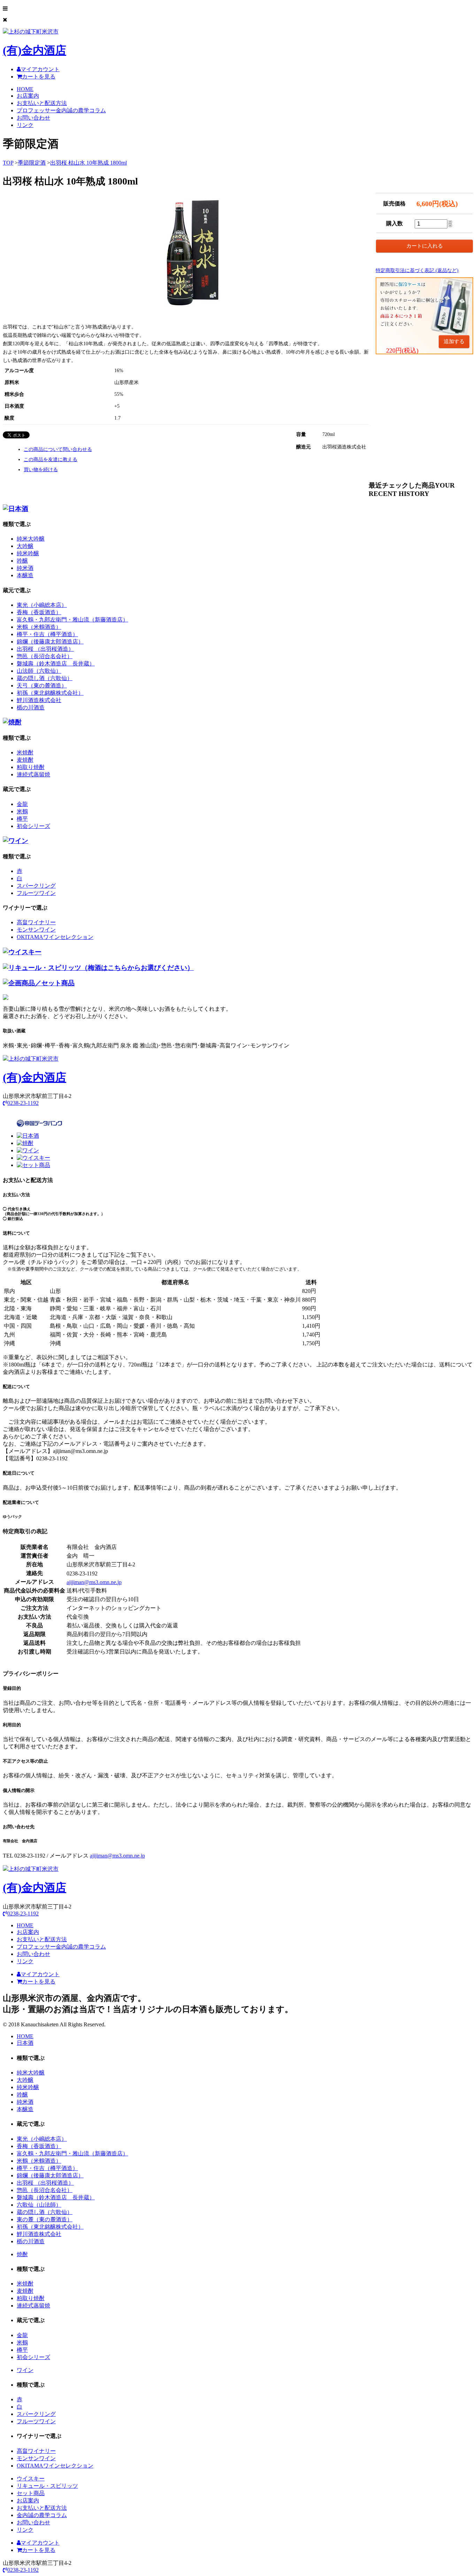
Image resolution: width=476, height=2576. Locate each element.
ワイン (25, 2370)
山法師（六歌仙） (39, 671)
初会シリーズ (33, 826)
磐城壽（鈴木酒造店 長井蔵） (56, 664)
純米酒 (25, 568)
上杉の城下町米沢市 (34, 43)
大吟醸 (25, 546)
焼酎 (22, 2254)
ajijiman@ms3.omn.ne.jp (94, 1582)
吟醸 (22, 561)
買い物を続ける (41, 470)
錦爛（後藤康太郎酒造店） (50, 642)
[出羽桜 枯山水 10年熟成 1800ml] (193, 304)
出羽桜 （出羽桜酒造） (45, 649)
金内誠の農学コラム (42, 2515)
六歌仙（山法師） (39, 2205)
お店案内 (28, 96)
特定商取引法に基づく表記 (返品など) (417, 270)
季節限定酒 (32, 163)
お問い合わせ (33, 118)
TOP (8, 163)
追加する (454, 341)
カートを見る (39, 77)
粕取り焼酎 (31, 767)
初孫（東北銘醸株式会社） (50, 693)
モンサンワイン (36, 930)
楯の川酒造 (31, 707)
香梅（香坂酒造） (39, 612)
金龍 (22, 804)
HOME (25, 89)
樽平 (22, 819)
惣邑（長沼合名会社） (45, 656)
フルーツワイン (36, 893)
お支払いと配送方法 (42, 103)
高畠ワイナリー (36, 922)
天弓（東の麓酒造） (42, 686)
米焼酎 (25, 752)
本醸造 (25, 575)
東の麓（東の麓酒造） (45, 2219)
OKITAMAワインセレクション (55, 937)
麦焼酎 (25, 760)
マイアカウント (40, 69)
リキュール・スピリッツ (47, 2486)
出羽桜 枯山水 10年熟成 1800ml (89, 163)
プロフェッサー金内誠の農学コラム (61, 110)
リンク (25, 125)
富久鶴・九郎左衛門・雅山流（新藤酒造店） (72, 620)
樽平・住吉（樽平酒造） (47, 634)
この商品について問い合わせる (58, 449)
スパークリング (36, 886)
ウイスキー (31, 2479)
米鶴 (22, 811)
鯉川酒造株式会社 (39, 700)
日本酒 (25, 2043)
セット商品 (31, 2493)
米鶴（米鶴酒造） (39, 627)
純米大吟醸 (31, 539)
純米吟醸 (28, 553)
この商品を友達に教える (51, 460)
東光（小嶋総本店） (42, 605)
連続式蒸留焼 (33, 774)
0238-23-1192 (23, 1103)
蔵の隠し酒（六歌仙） (45, 678)
